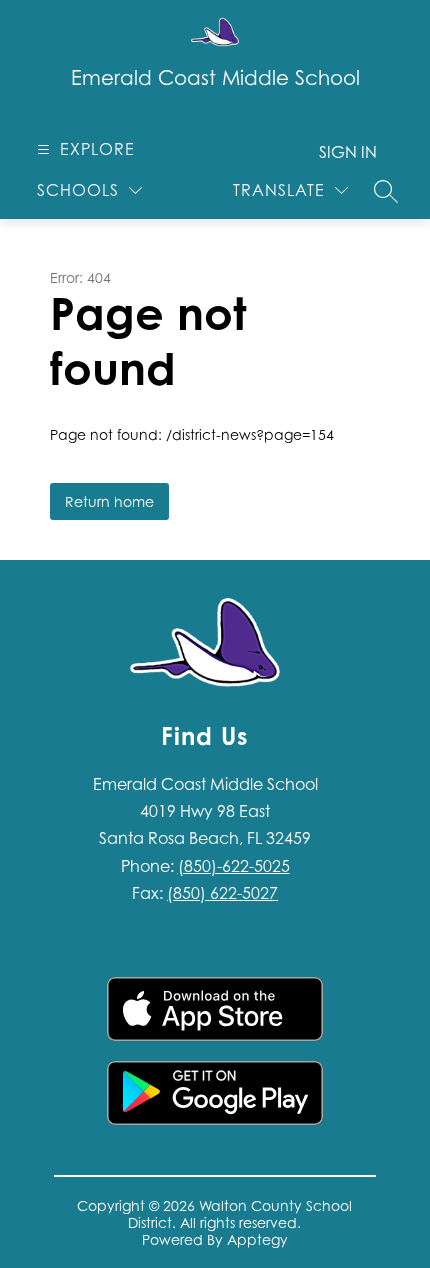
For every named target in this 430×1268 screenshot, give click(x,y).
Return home (109, 501)
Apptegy (257, 1239)
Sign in (348, 152)
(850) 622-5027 (222, 893)
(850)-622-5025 (234, 866)
